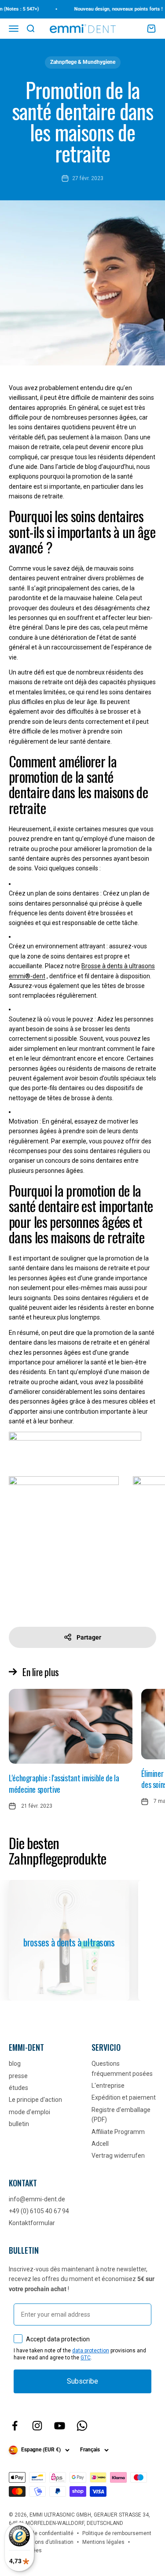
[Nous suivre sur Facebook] (15, 2426)
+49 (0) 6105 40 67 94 (39, 2211)
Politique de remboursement (117, 2533)
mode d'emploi (29, 2112)
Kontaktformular (32, 2223)
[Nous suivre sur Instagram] (37, 2426)
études (18, 2088)
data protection (91, 2351)
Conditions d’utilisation (46, 2542)
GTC (86, 2358)
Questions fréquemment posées (122, 2068)
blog (15, 2064)
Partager (89, 1637)
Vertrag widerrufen (118, 2156)
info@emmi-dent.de (37, 2199)
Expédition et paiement (124, 2097)
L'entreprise (108, 2086)
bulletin (19, 2124)
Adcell (100, 2144)
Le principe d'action (35, 2100)
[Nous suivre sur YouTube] (60, 2426)
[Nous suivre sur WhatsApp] (82, 2426)
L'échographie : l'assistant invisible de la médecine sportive (64, 1783)
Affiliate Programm (118, 2132)
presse (18, 2076)
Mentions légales (103, 2542)
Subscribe (82, 2381)
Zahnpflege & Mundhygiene (83, 62)
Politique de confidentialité (41, 2533)
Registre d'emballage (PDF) (121, 2115)
